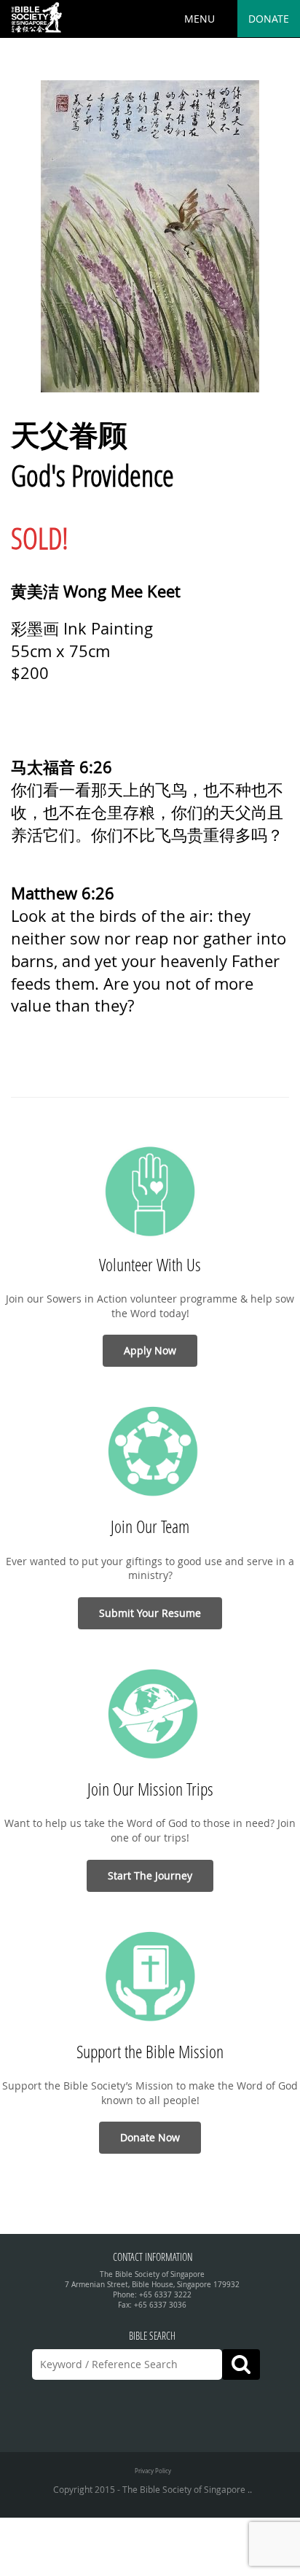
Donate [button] (269, 19)
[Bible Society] (36, 18)
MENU (200, 19)
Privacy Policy (153, 2471)
